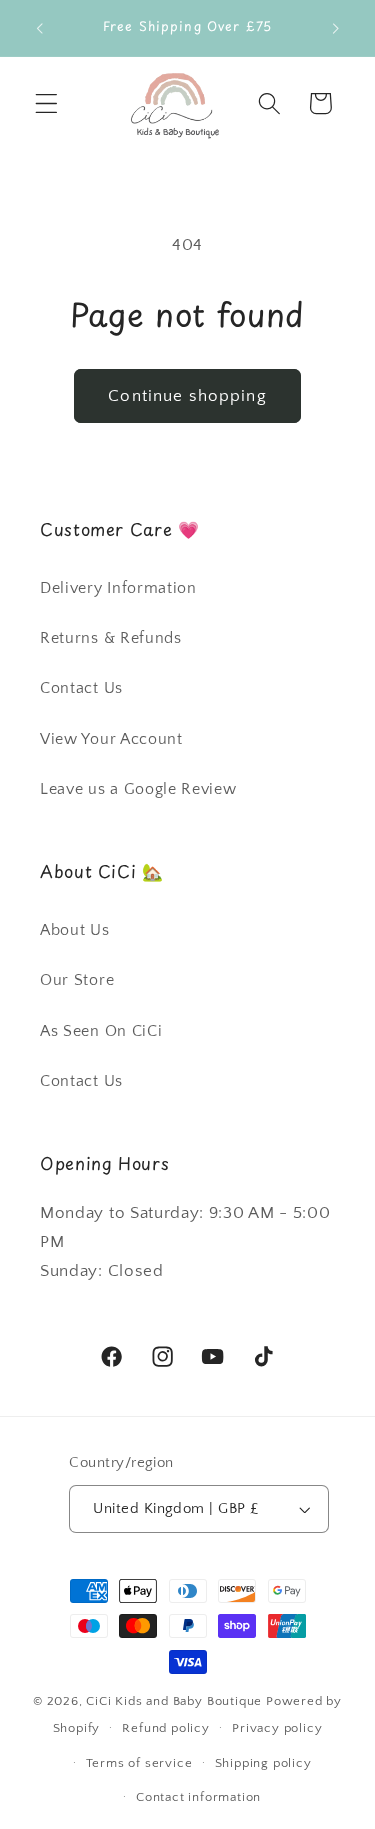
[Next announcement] (336, 28)
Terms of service (139, 1763)
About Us (75, 930)
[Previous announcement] (39, 28)
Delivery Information (118, 588)
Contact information (198, 1797)
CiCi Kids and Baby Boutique (174, 1701)
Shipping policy (263, 1763)
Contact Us (81, 688)
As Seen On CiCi (101, 1031)
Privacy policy (277, 1728)
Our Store (77, 980)
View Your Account (111, 739)
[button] (46, 103)
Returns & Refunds (111, 638)
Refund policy (165, 1728)
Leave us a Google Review (138, 789)
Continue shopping (187, 395)
